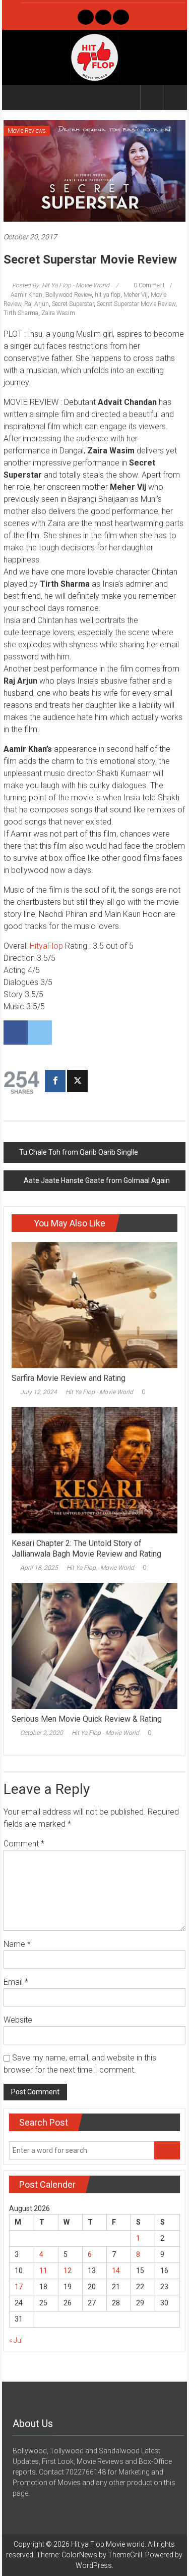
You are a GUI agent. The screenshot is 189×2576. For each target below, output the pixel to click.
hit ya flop (108, 295)
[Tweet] (77, 1081)
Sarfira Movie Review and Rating (69, 1378)
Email (16, 1982)
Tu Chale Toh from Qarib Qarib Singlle (79, 1152)
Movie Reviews (27, 131)
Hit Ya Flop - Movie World (99, 1392)
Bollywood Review (69, 295)
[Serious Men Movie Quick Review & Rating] (94, 1645)
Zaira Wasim (58, 313)
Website (18, 2020)
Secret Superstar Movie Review (136, 304)
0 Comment (148, 285)
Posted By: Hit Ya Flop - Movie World (61, 285)
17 (19, 2287)
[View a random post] (174, 97)
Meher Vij (136, 295)
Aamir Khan (26, 295)
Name (17, 1944)
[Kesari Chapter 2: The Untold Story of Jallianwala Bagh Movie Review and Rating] (94, 1470)
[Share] (55, 1081)
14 (116, 2271)
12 (68, 2271)
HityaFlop (46, 946)
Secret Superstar (73, 304)
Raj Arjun (37, 304)
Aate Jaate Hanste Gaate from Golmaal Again (97, 1180)
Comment (24, 1844)
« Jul (16, 2340)
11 (43, 2271)
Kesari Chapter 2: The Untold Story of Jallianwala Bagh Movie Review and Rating (86, 1549)
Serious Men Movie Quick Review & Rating (87, 1719)
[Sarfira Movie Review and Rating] (94, 1305)
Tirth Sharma (21, 313)
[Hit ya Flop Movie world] (15, 97)
